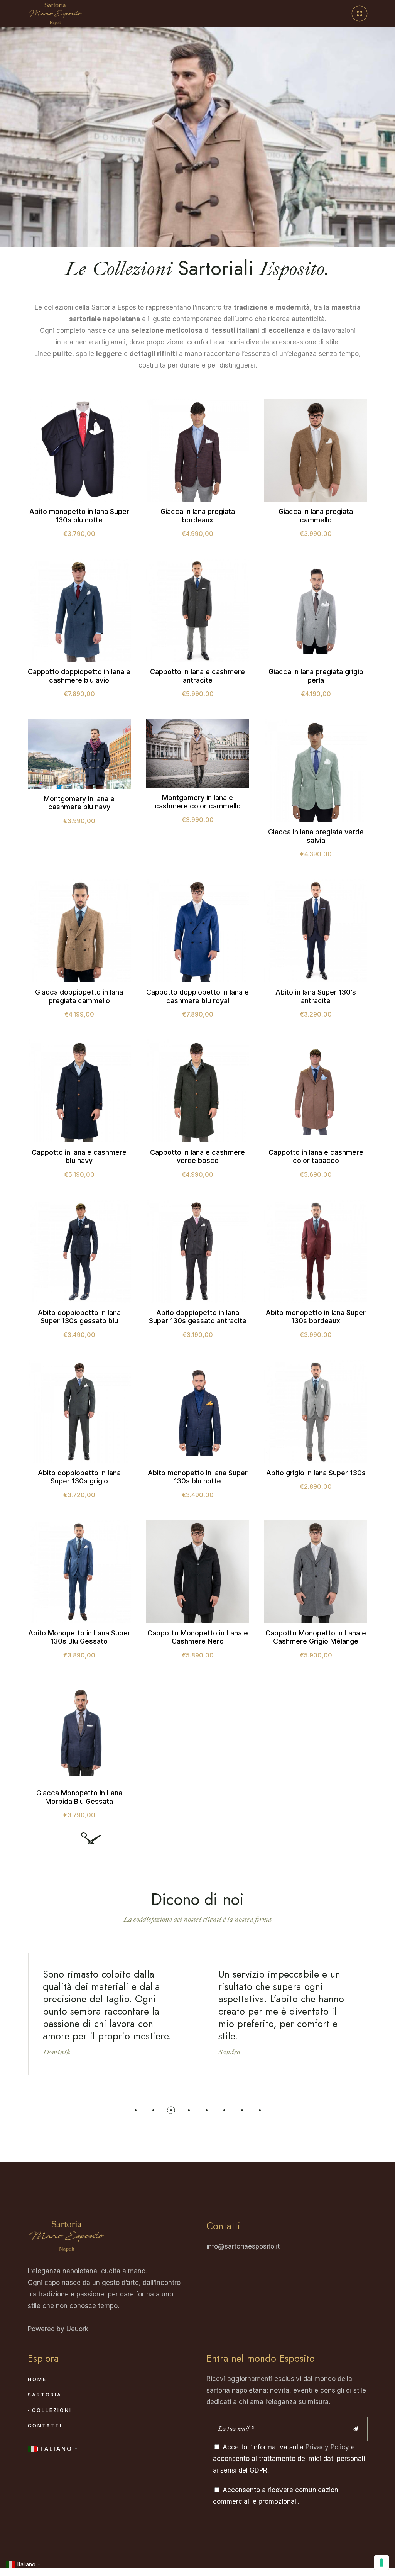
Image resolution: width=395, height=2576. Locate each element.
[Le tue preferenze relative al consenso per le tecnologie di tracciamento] (381, 2562)
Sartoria (45, 2395)
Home (37, 2379)
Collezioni (52, 2410)
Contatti (45, 2426)
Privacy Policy (327, 2447)
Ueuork (77, 2329)
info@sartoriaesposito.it (243, 2246)
